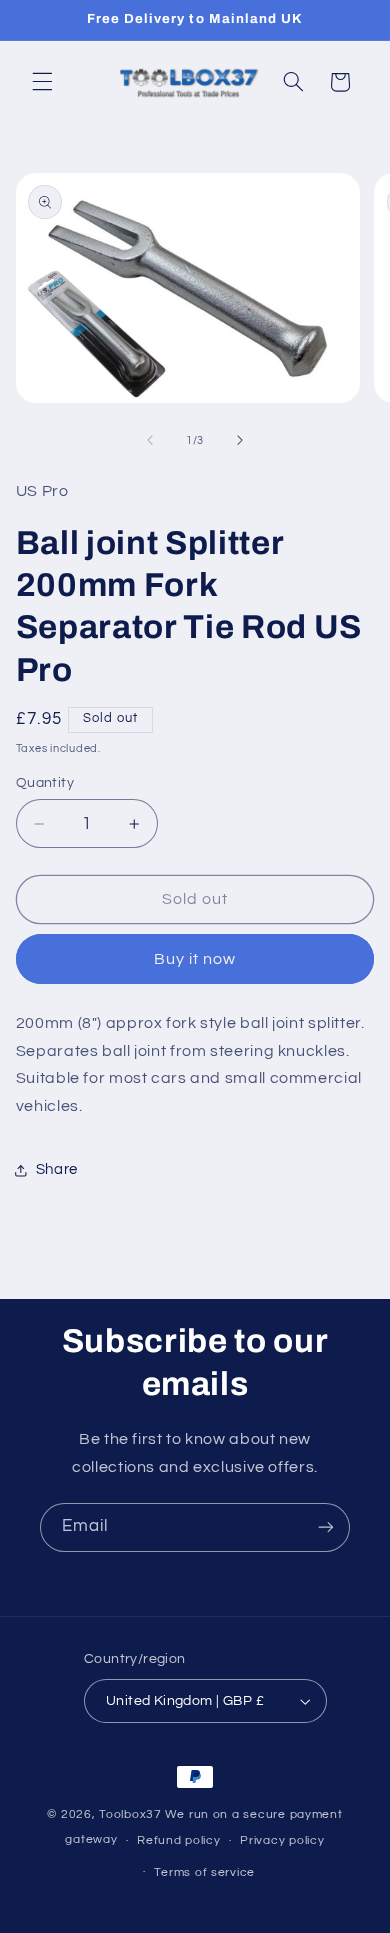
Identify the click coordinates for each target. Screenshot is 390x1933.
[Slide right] (240, 440)
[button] (42, 82)
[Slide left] (150, 440)
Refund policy (179, 1840)
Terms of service (204, 1872)
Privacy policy (282, 1840)
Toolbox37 (130, 1814)
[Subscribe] (326, 1527)
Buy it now (195, 959)
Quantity (45, 783)
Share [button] (57, 1169)
